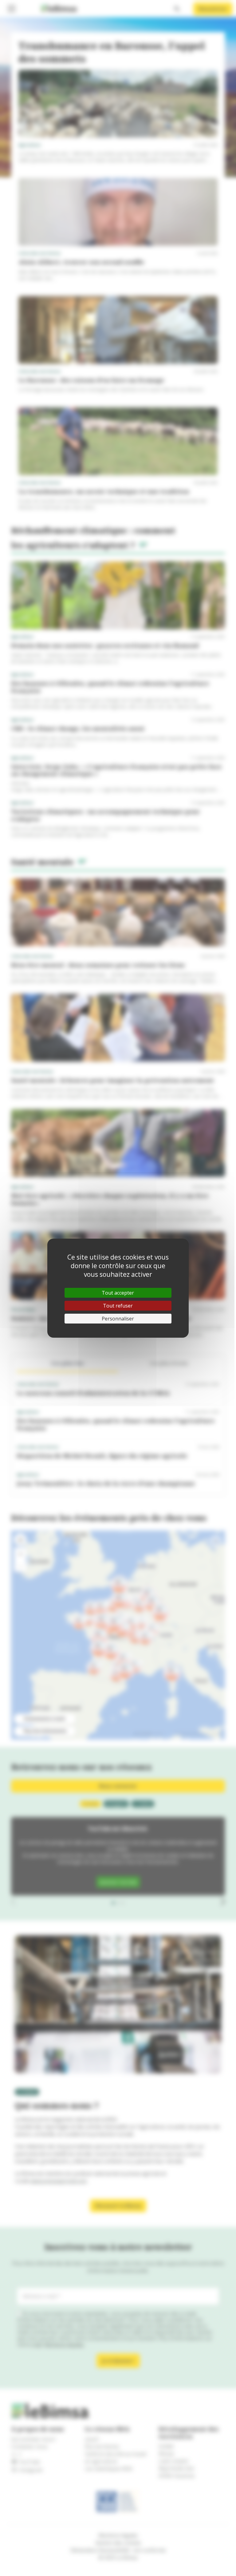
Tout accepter (118, 1293)
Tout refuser (118, 1306)
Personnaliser (118, 1319)
